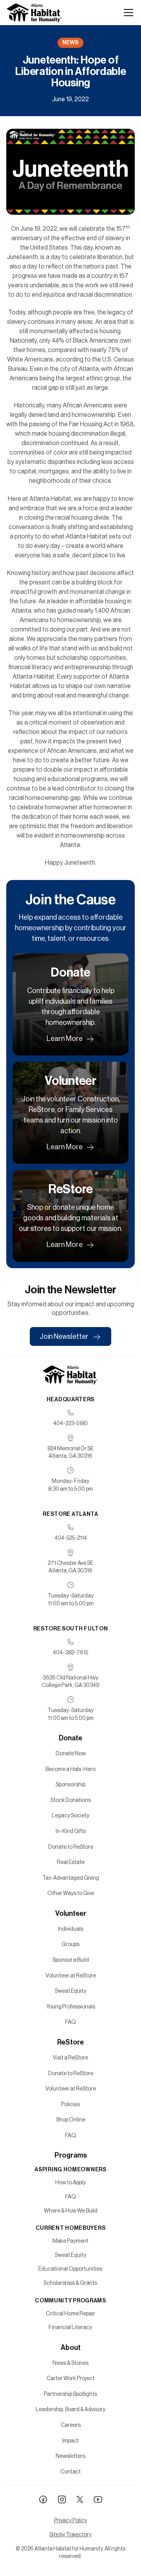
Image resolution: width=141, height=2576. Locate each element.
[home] (34, 13)
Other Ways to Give (71, 1893)
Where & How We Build (71, 2211)
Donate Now (71, 1753)
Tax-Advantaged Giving (71, 1878)
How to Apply (70, 2182)
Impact (70, 2441)
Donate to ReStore (71, 1847)
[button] (127, 13)
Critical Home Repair (70, 2313)
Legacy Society (70, 1815)
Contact (70, 2472)
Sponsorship (70, 1784)
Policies (70, 2104)
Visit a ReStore (70, 2058)
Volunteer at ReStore (71, 1975)
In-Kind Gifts (71, 1831)
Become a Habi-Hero (70, 1769)
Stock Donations (71, 1800)
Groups (70, 1944)
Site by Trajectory (70, 2534)
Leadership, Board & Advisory (70, 2409)
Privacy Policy (70, 2520)
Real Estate (71, 1862)
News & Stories (70, 2363)
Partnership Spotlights (70, 2394)
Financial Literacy (70, 2327)
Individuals (71, 1929)
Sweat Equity (70, 1991)
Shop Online (71, 2120)
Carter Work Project (70, 2378)
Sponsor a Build (71, 1960)
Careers (71, 2425)
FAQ (70, 2022)
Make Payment (70, 2241)
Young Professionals (71, 2006)
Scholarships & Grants (70, 2283)
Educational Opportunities (70, 2269)
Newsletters (70, 2456)
